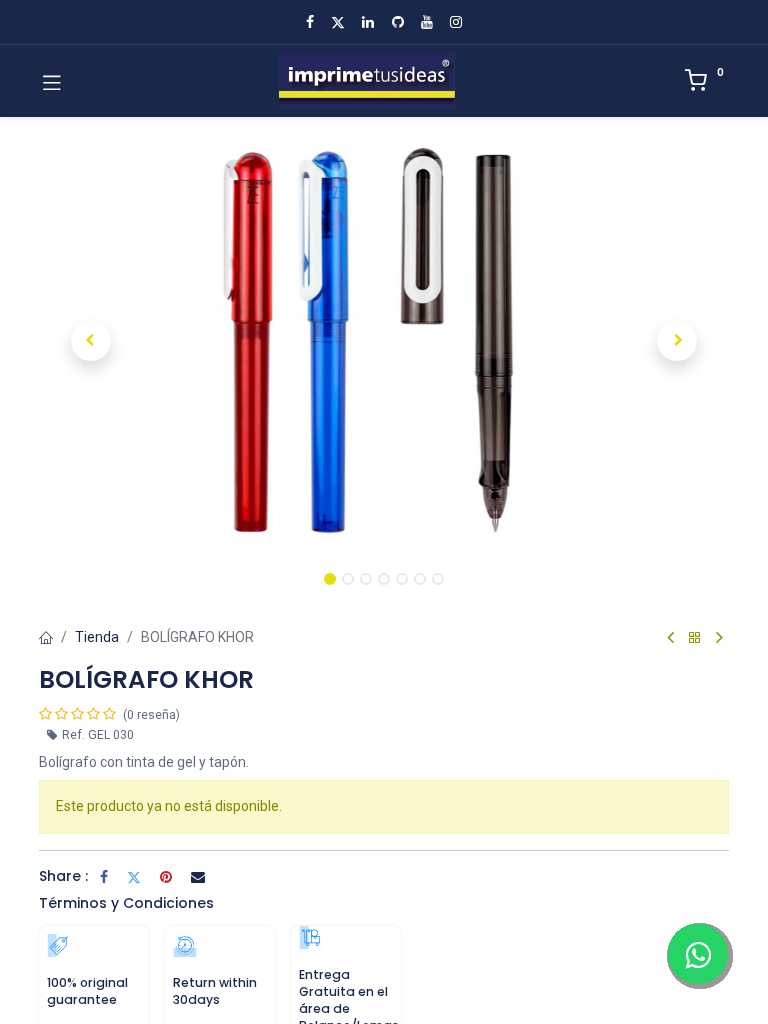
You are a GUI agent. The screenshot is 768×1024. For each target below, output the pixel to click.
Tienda (97, 637)
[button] (91, 341)
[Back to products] (695, 638)
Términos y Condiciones (126, 903)
